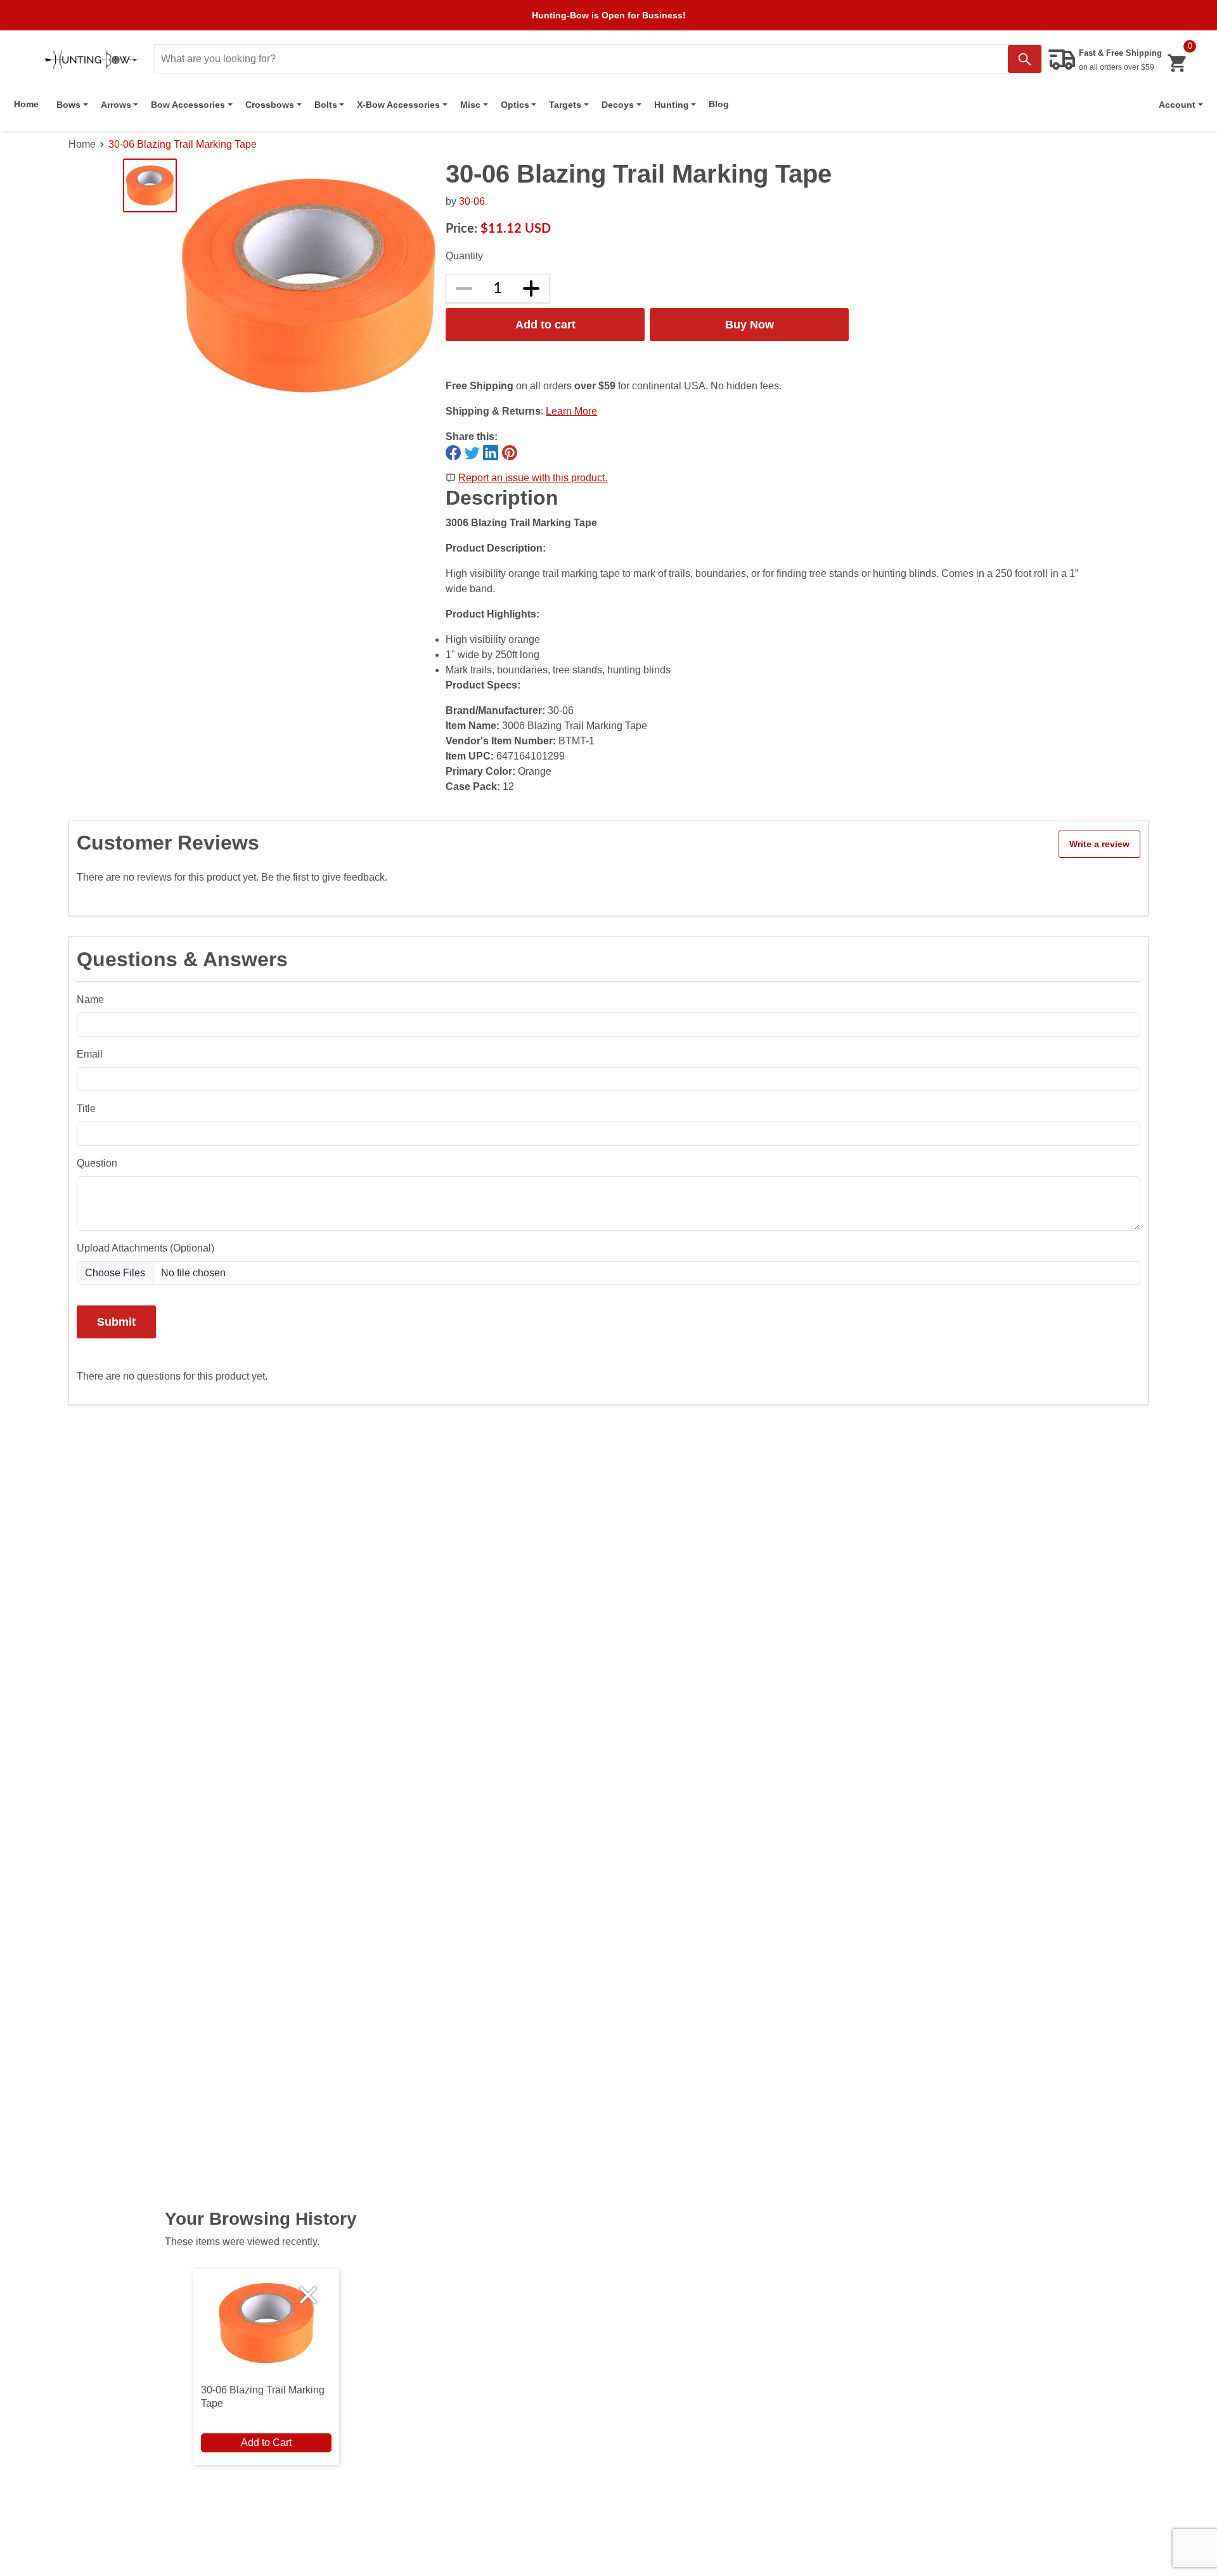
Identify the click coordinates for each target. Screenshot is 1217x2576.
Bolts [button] (326, 105)
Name (90, 1000)
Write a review (1099, 844)
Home (26, 104)
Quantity (464, 256)
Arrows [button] (116, 105)
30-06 (472, 201)
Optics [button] (515, 105)
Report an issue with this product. (533, 478)
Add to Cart (266, 2443)
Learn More (571, 411)
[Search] (1025, 59)
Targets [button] (565, 105)
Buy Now (750, 324)
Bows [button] (68, 105)
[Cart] (1177, 63)
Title (86, 1109)
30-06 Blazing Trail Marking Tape (183, 144)
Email (90, 1054)
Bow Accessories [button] (188, 105)
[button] (1181, 105)
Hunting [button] (672, 105)
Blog (719, 104)
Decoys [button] (618, 105)
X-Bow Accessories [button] (398, 105)
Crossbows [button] (270, 105)
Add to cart (545, 324)
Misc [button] (470, 105)
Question (97, 1163)
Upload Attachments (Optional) (145, 1248)
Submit (116, 1322)
